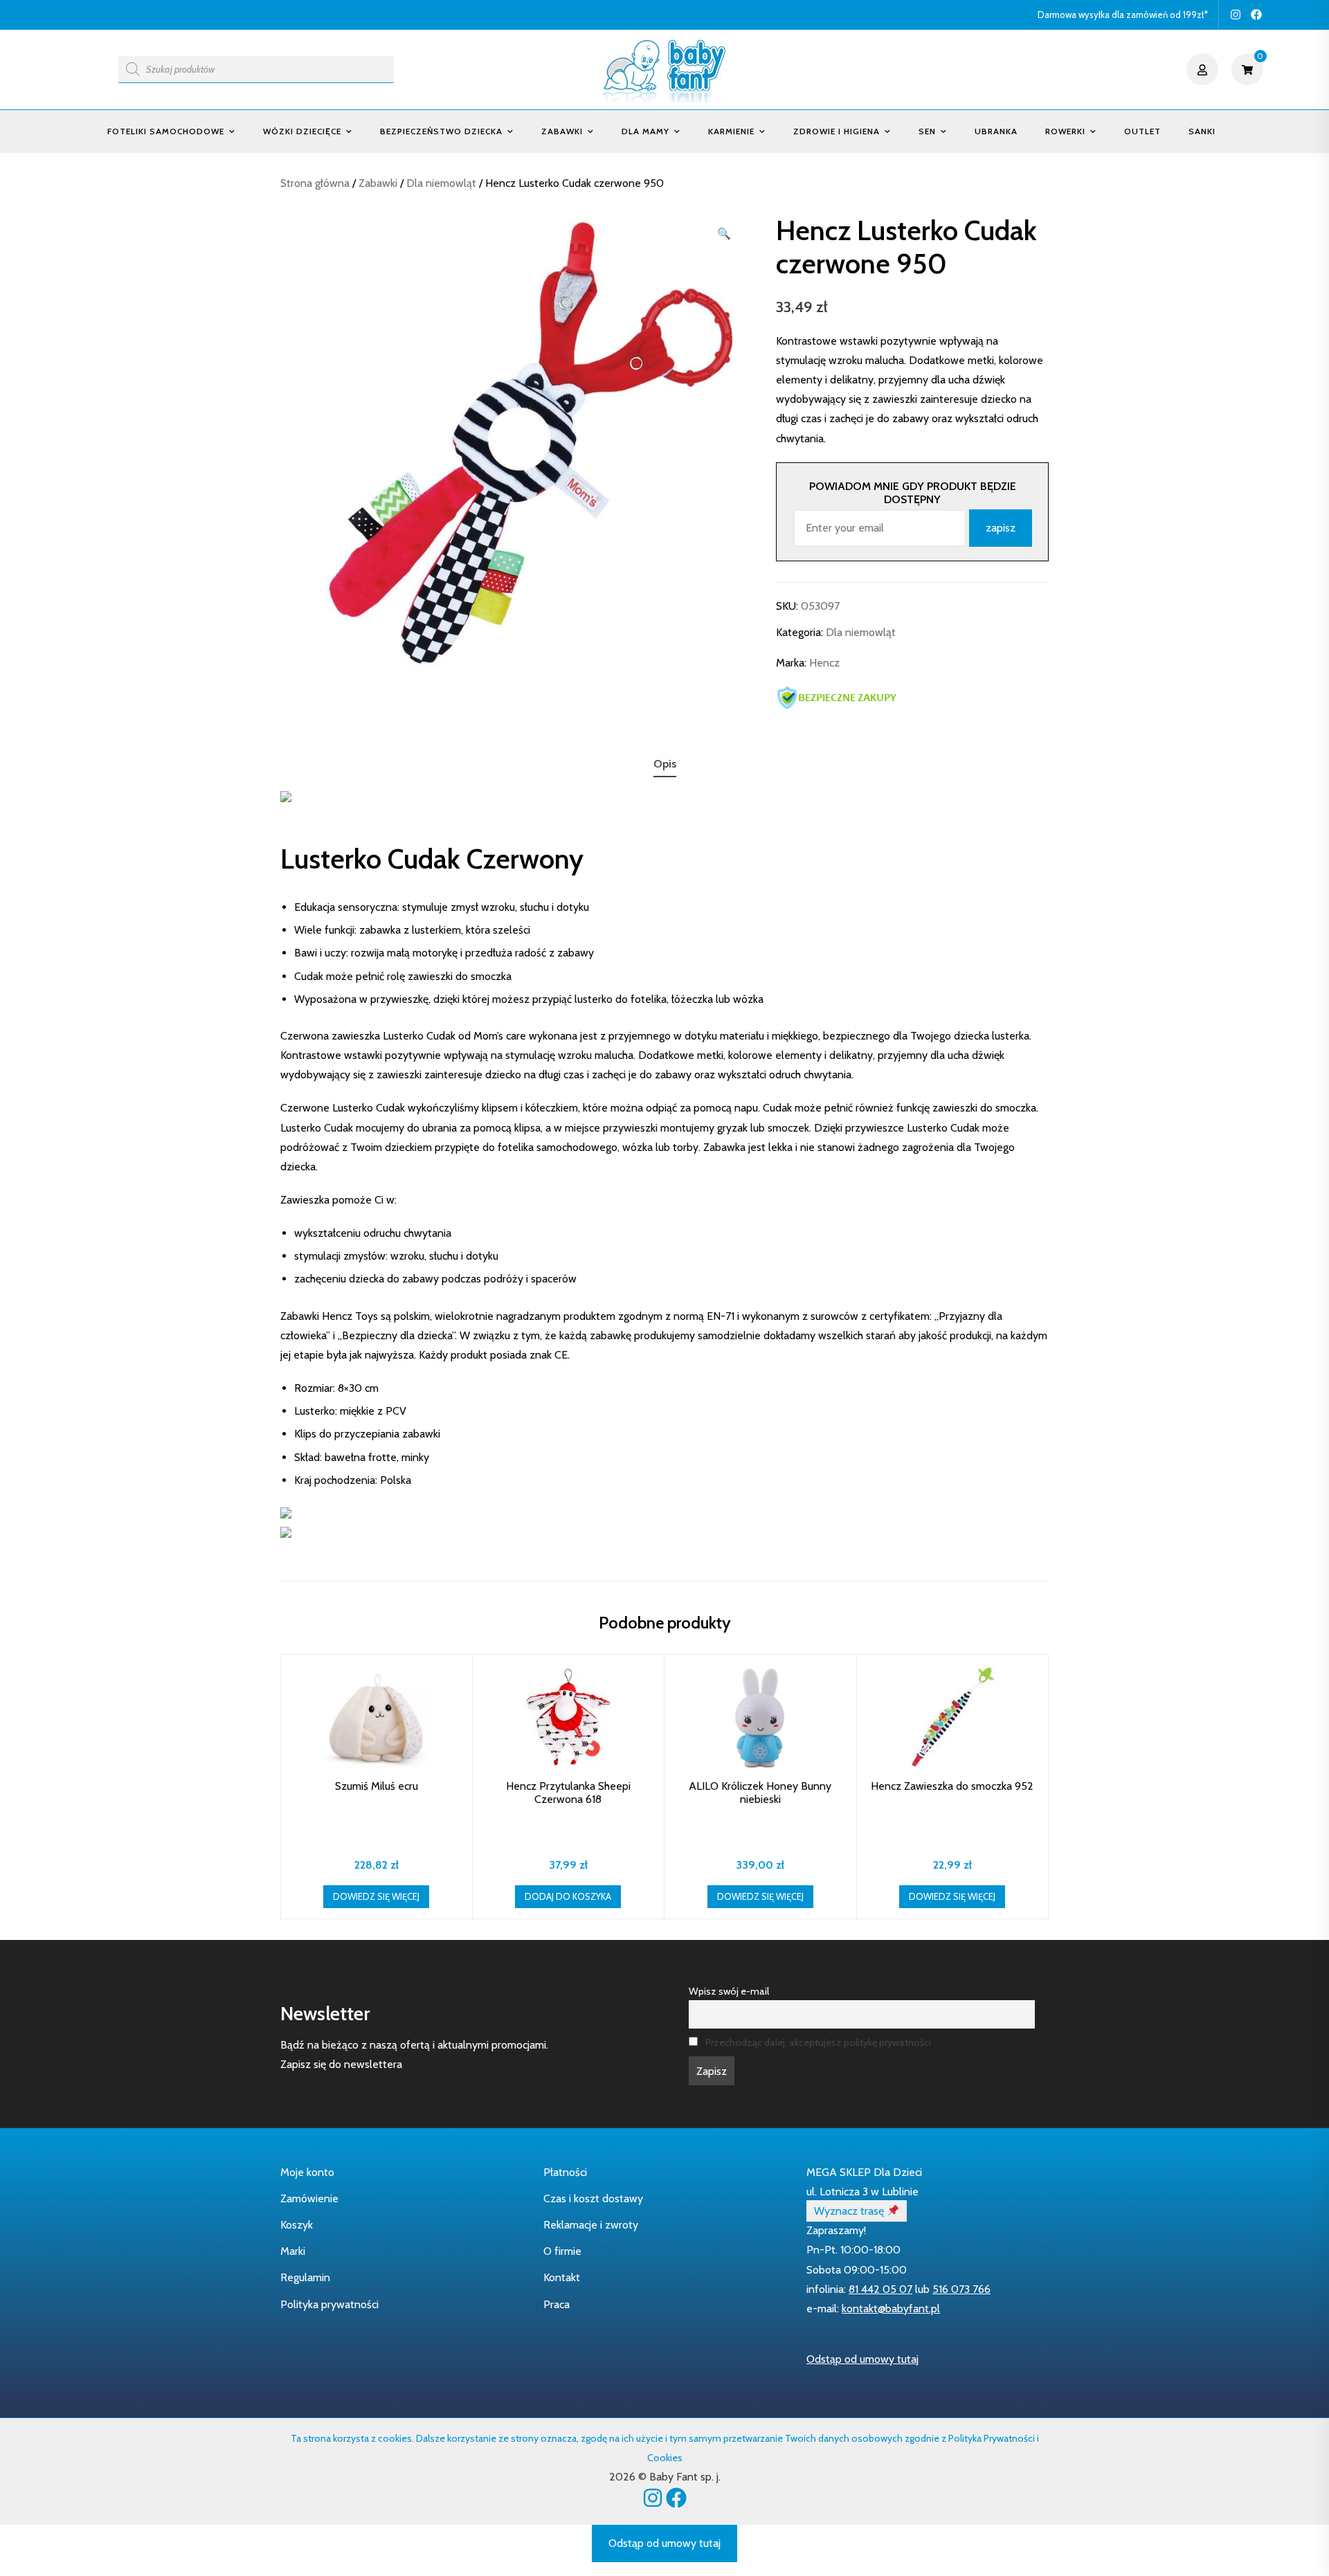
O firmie (562, 2251)
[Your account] (1204, 69)
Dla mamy (645, 131)
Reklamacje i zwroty (591, 2225)
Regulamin (305, 2277)
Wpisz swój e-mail (729, 1991)
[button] (724, 234)
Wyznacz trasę (850, 2211)
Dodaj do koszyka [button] (568, 1896)
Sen (927, 131)
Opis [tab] (665, 764)
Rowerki (1065, 131)
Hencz (824, 663)
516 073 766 (961, 2289)
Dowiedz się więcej (376, 1896)
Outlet (1142, 131)
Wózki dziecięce (302, 131)
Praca (557, 2304)
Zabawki (562, 131)
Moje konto (307, 2172)
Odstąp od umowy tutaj (862, 2359)
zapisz (1001, 528)
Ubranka (996, 131)
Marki (293, 2251)
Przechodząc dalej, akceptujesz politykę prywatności (818, 2042)
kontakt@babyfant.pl (891, 2309)
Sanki (1202, 131)
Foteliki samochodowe (166, 131)
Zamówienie (309, 2198)
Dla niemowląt (441, 183)
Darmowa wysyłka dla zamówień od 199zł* (1123, 15)
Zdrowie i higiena (837, 131)
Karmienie (731, 131)
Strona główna (315, 183)
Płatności (565, 2172)
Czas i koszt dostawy (593, 2198)
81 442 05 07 (880, 2289)
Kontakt (562, 2277)
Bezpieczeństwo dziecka (441, 131)
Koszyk (297, 2225)
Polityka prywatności (329, 2304)
